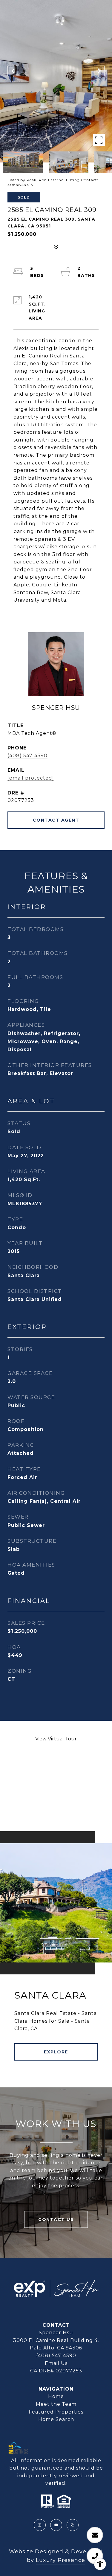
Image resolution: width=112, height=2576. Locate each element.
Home (56, 2396)
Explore (56, 2052)
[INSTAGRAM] (40, 2525)
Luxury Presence (60, 2560)
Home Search (56, 2419)
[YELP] (73, 2525)
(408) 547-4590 (27, 756)
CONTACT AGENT (56, 820)
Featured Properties (56, 2412)
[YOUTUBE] (56, 2525)
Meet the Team (56, 2404)
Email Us (56, 2363)
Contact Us (56, 2219)
